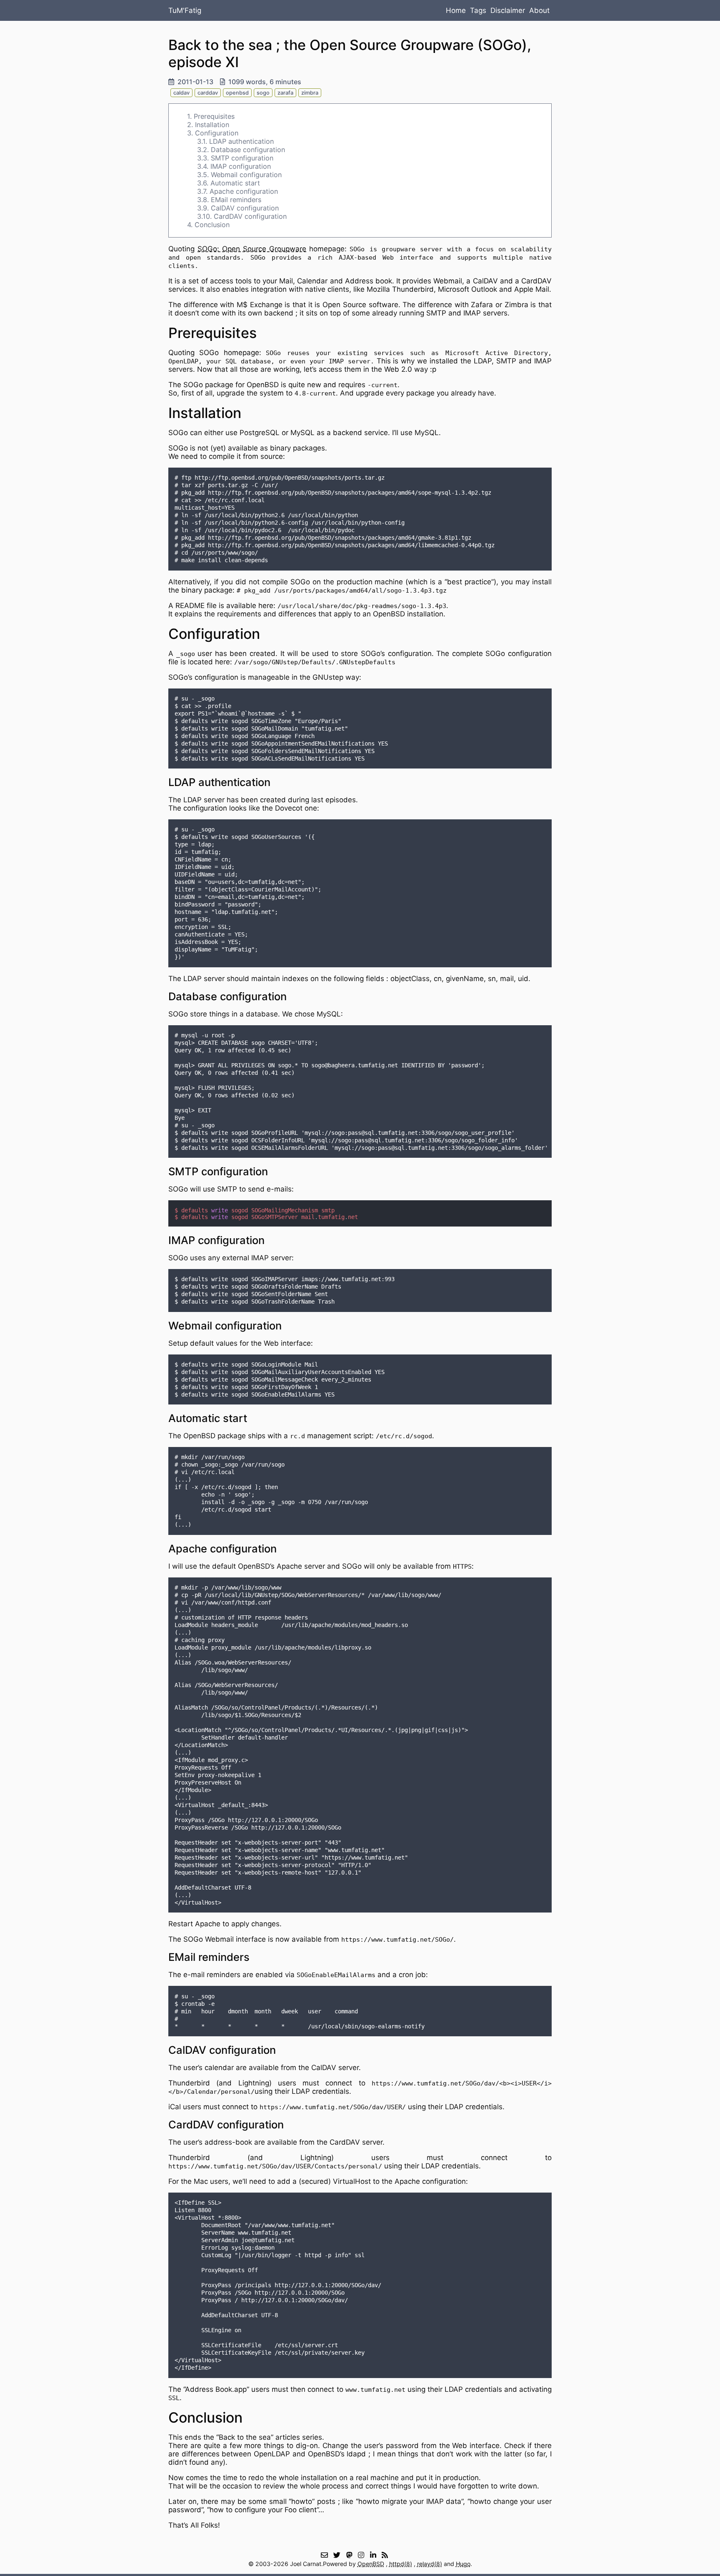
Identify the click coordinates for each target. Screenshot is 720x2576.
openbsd (237, 93)
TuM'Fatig (185, 10)
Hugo (463, 2564)
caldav (181, 93)
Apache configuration (244, 191)
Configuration (217, 133)
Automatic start (235, 183)
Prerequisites (214, 116)
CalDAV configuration (245, 208)
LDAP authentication (241, 141)
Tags (478, 10)
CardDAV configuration (250, 216)
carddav (208, 93)
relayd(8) (430, 2564)
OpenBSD (371, 2564)
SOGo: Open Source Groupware (252, 249)
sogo (263, 93)
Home (456, 10)
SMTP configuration (242, 158)
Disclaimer (508, 10)
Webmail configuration (246, 175)
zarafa (285, 93)
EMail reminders (236, 200)
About (539, 10)
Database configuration (248, 150)
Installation (212, 125)
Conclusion (212, 225)
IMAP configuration (241, 166)
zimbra (310, 93)
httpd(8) (401, 2564)
